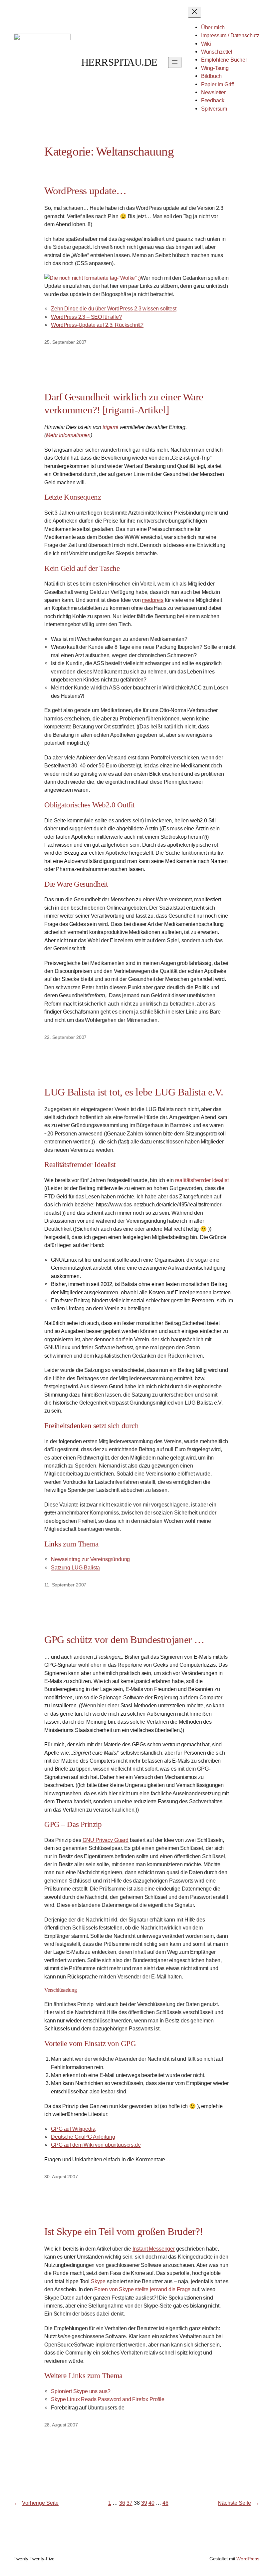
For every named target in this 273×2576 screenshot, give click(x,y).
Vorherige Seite (36, 2503)
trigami (110, 427)
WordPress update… (85, 191)
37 (130, 2503)
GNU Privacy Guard (106, 1840)
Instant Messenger (154, 2249)
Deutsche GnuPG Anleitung (83, 2137)
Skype (98, 2281)
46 (165, 2503)
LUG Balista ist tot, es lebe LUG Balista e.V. (134, 1092)
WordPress (248, 2559)
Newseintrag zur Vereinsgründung (90, 1559)
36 (122, 2503)
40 (151, 2503)
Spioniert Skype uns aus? (81, 2391)
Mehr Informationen (68, 435)
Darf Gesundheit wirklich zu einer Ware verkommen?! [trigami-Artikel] (124, 403)
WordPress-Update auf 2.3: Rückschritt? (97, 325)
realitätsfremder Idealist (202, 1180)
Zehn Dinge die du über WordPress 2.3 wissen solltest (114, 308)
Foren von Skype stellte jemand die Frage (142, 2289)
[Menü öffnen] (175, 62)
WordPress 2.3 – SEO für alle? (86, 317)
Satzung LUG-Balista (75, 1567)
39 (144, 2503)
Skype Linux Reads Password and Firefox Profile (108, 2399)
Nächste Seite (239, 2503)
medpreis (153, 600)
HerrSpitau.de (119, 62)
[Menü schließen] (194, 12)
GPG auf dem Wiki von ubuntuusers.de (96, 2145)
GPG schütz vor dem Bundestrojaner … (124, 1640)
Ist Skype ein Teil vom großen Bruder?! (124, 2231)
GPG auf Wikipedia (73, 2129)
